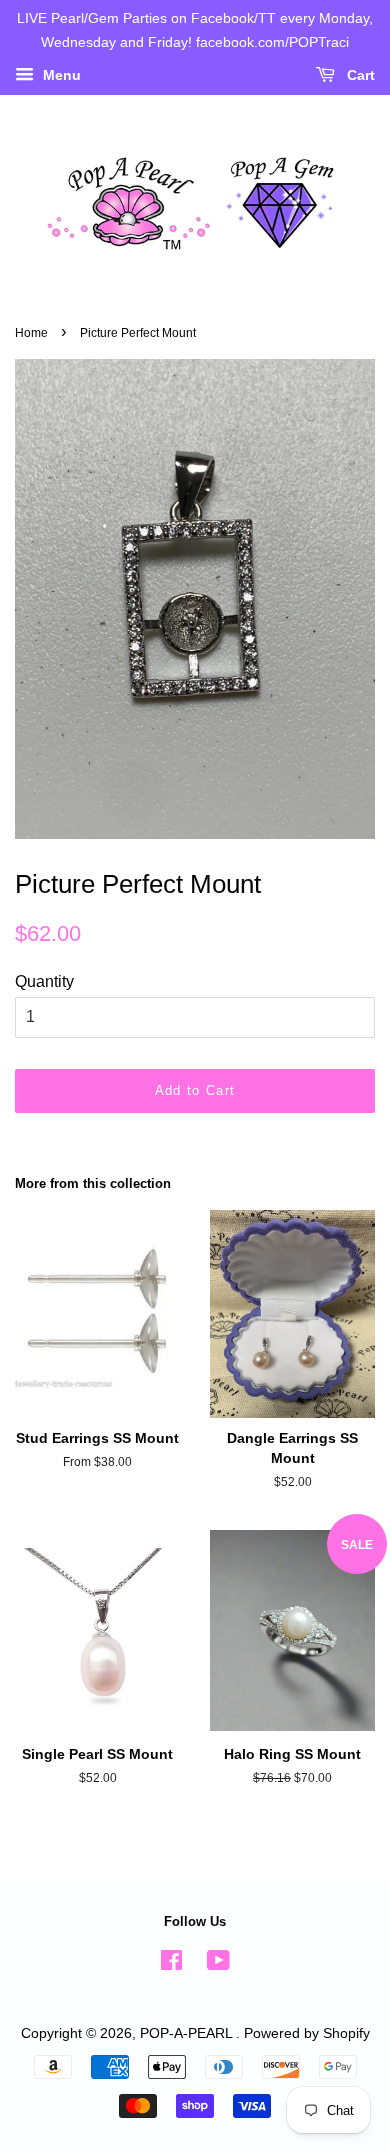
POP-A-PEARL (188, 2033)
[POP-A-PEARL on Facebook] (171, 1964)
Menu (60, 75)
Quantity (44, 981)
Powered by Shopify (307, 2033)
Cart (359, 75)
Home (31, 333)
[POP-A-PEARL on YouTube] (218, 1964)
